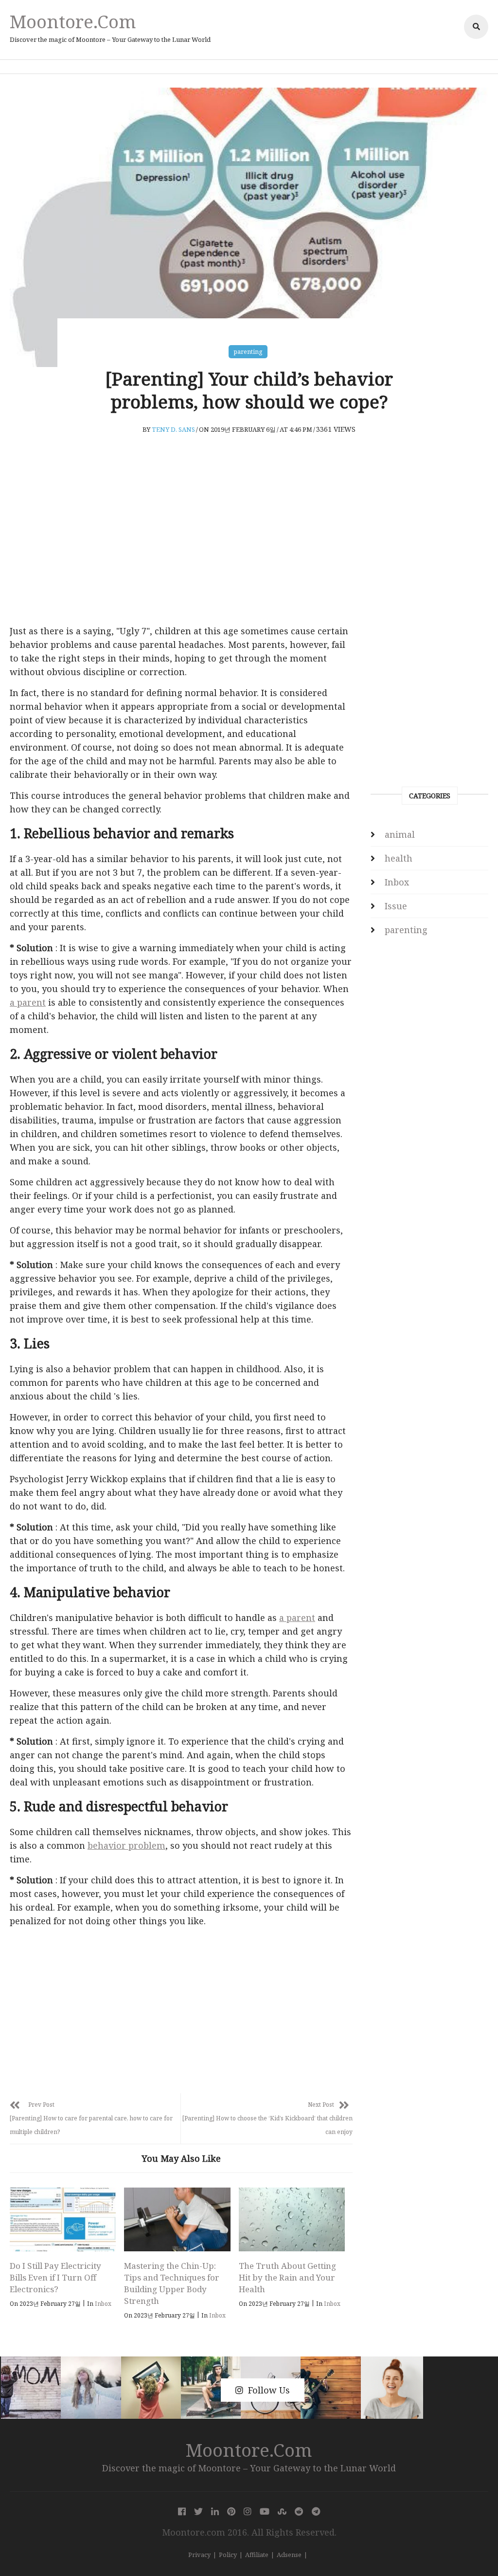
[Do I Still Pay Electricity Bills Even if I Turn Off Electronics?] (63, 2219)
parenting (248, 352)
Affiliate (257, 2555)
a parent (28, 1002)
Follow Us (269, 2390)
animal (400, 834)
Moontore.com (73, 21)
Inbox (103, 2304)
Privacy (199, 2555)
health (399, 858)
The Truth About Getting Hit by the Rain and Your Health (287, 2277)
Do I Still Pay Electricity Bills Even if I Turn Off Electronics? (55, 2277)
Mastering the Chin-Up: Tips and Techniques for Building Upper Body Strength (172, 2283)
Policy (228, 2555)
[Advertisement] (181, 544)
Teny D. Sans (173, 429)
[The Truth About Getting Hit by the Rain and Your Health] (292, 2219)
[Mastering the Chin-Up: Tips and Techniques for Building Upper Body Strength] (177, 2219)
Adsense (289, 2555)
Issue (396, 906)
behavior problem (126, 1845)
